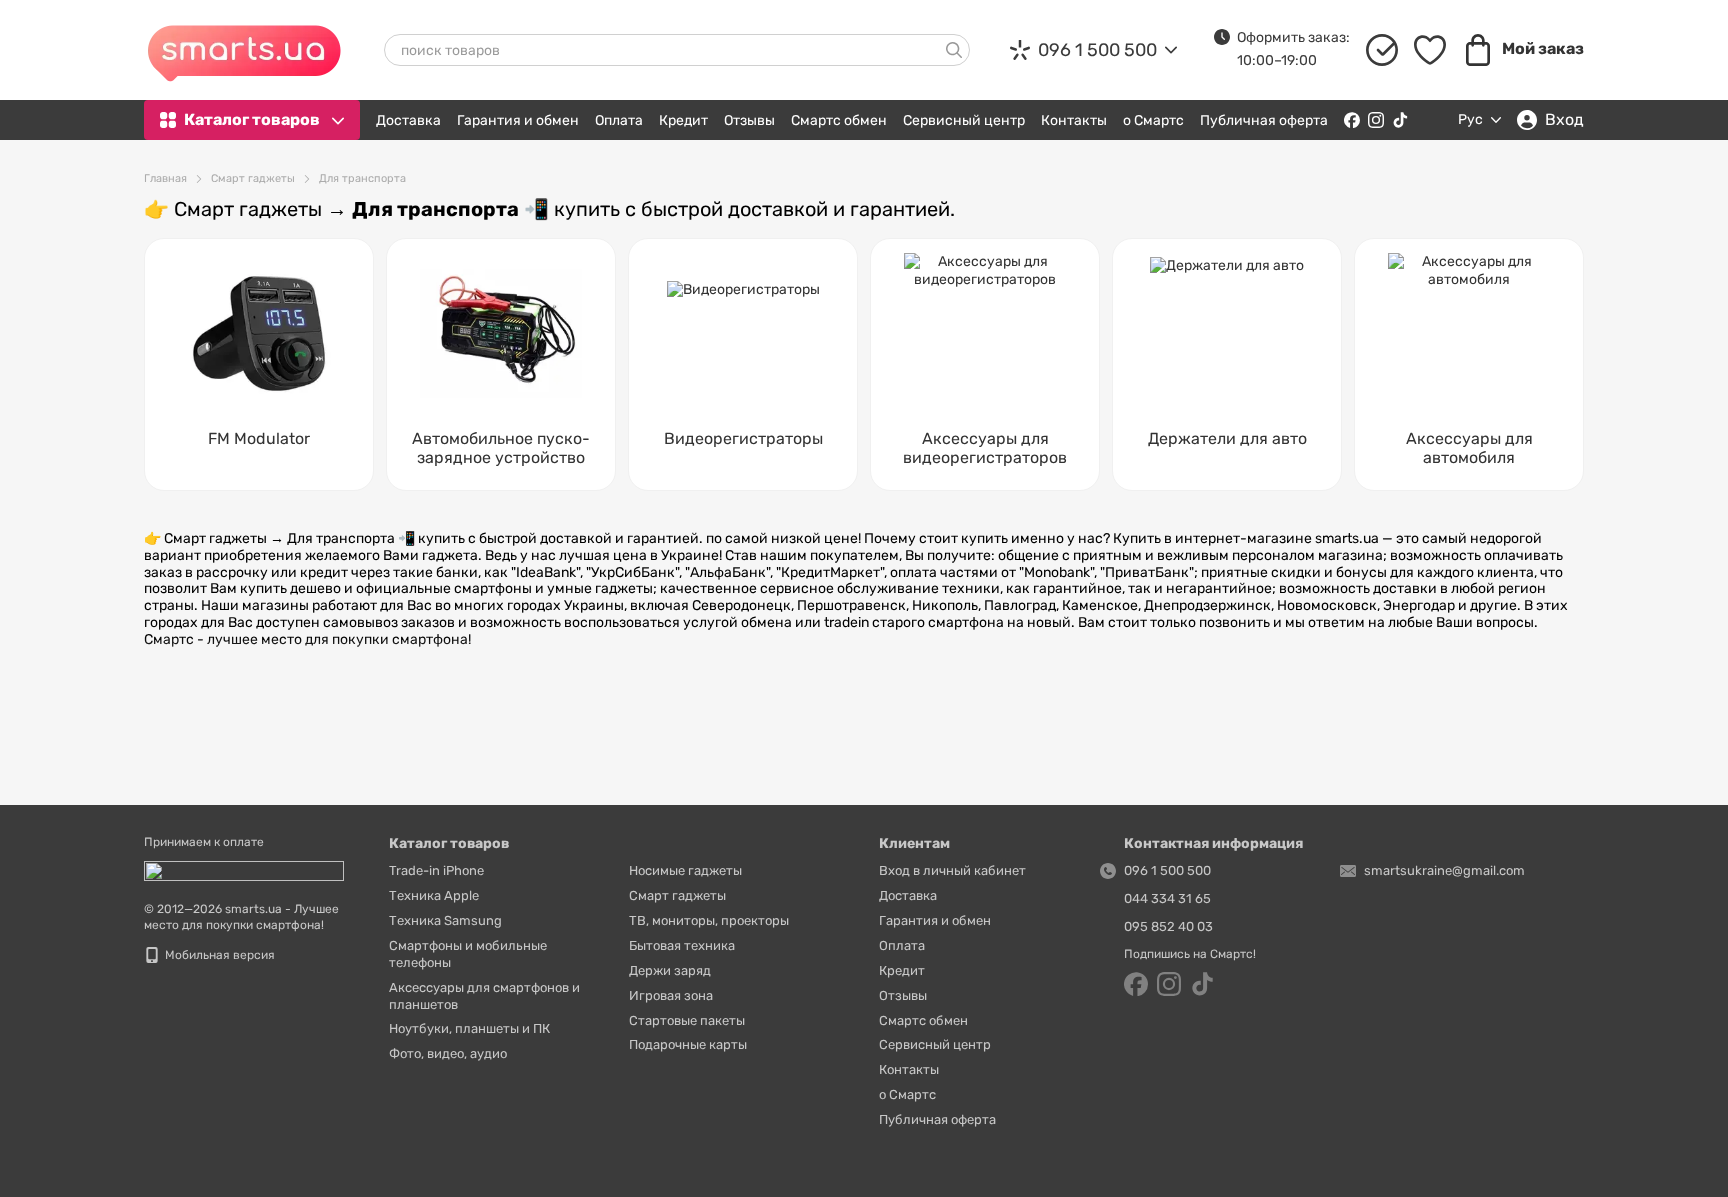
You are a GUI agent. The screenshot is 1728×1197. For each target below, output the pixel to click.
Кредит (683, 120)
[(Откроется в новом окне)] (244, 870)
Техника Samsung (445, 920)
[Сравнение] (1382, 50)
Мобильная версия (218, 955)
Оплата (619, 120)
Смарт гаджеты (677, 895)
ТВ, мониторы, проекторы (709, 920)
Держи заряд (670, 970)
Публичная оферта (1264, 120)
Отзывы (749, 120)
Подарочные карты (688, 1044)
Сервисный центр (964, 120)
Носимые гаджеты (685, 870)
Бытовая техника (682, 945)
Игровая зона (671, 995)
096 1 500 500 (1097, 50)
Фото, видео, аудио (448, 1053)
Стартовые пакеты (687, 1020)
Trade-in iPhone (436, 870)
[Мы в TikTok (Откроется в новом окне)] (1400, 120)
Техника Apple (434, 895)
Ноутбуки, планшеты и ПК (469, 1028)
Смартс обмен (839, 120)
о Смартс (1153, 120)
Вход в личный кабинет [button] (952, 870)
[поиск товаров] (954, 50)
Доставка (408, 120)
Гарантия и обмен (518, 120)
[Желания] (1430, 50)
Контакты (1074, 120)
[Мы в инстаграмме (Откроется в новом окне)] (1376, 120)
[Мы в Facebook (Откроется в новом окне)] (1352, 120)
